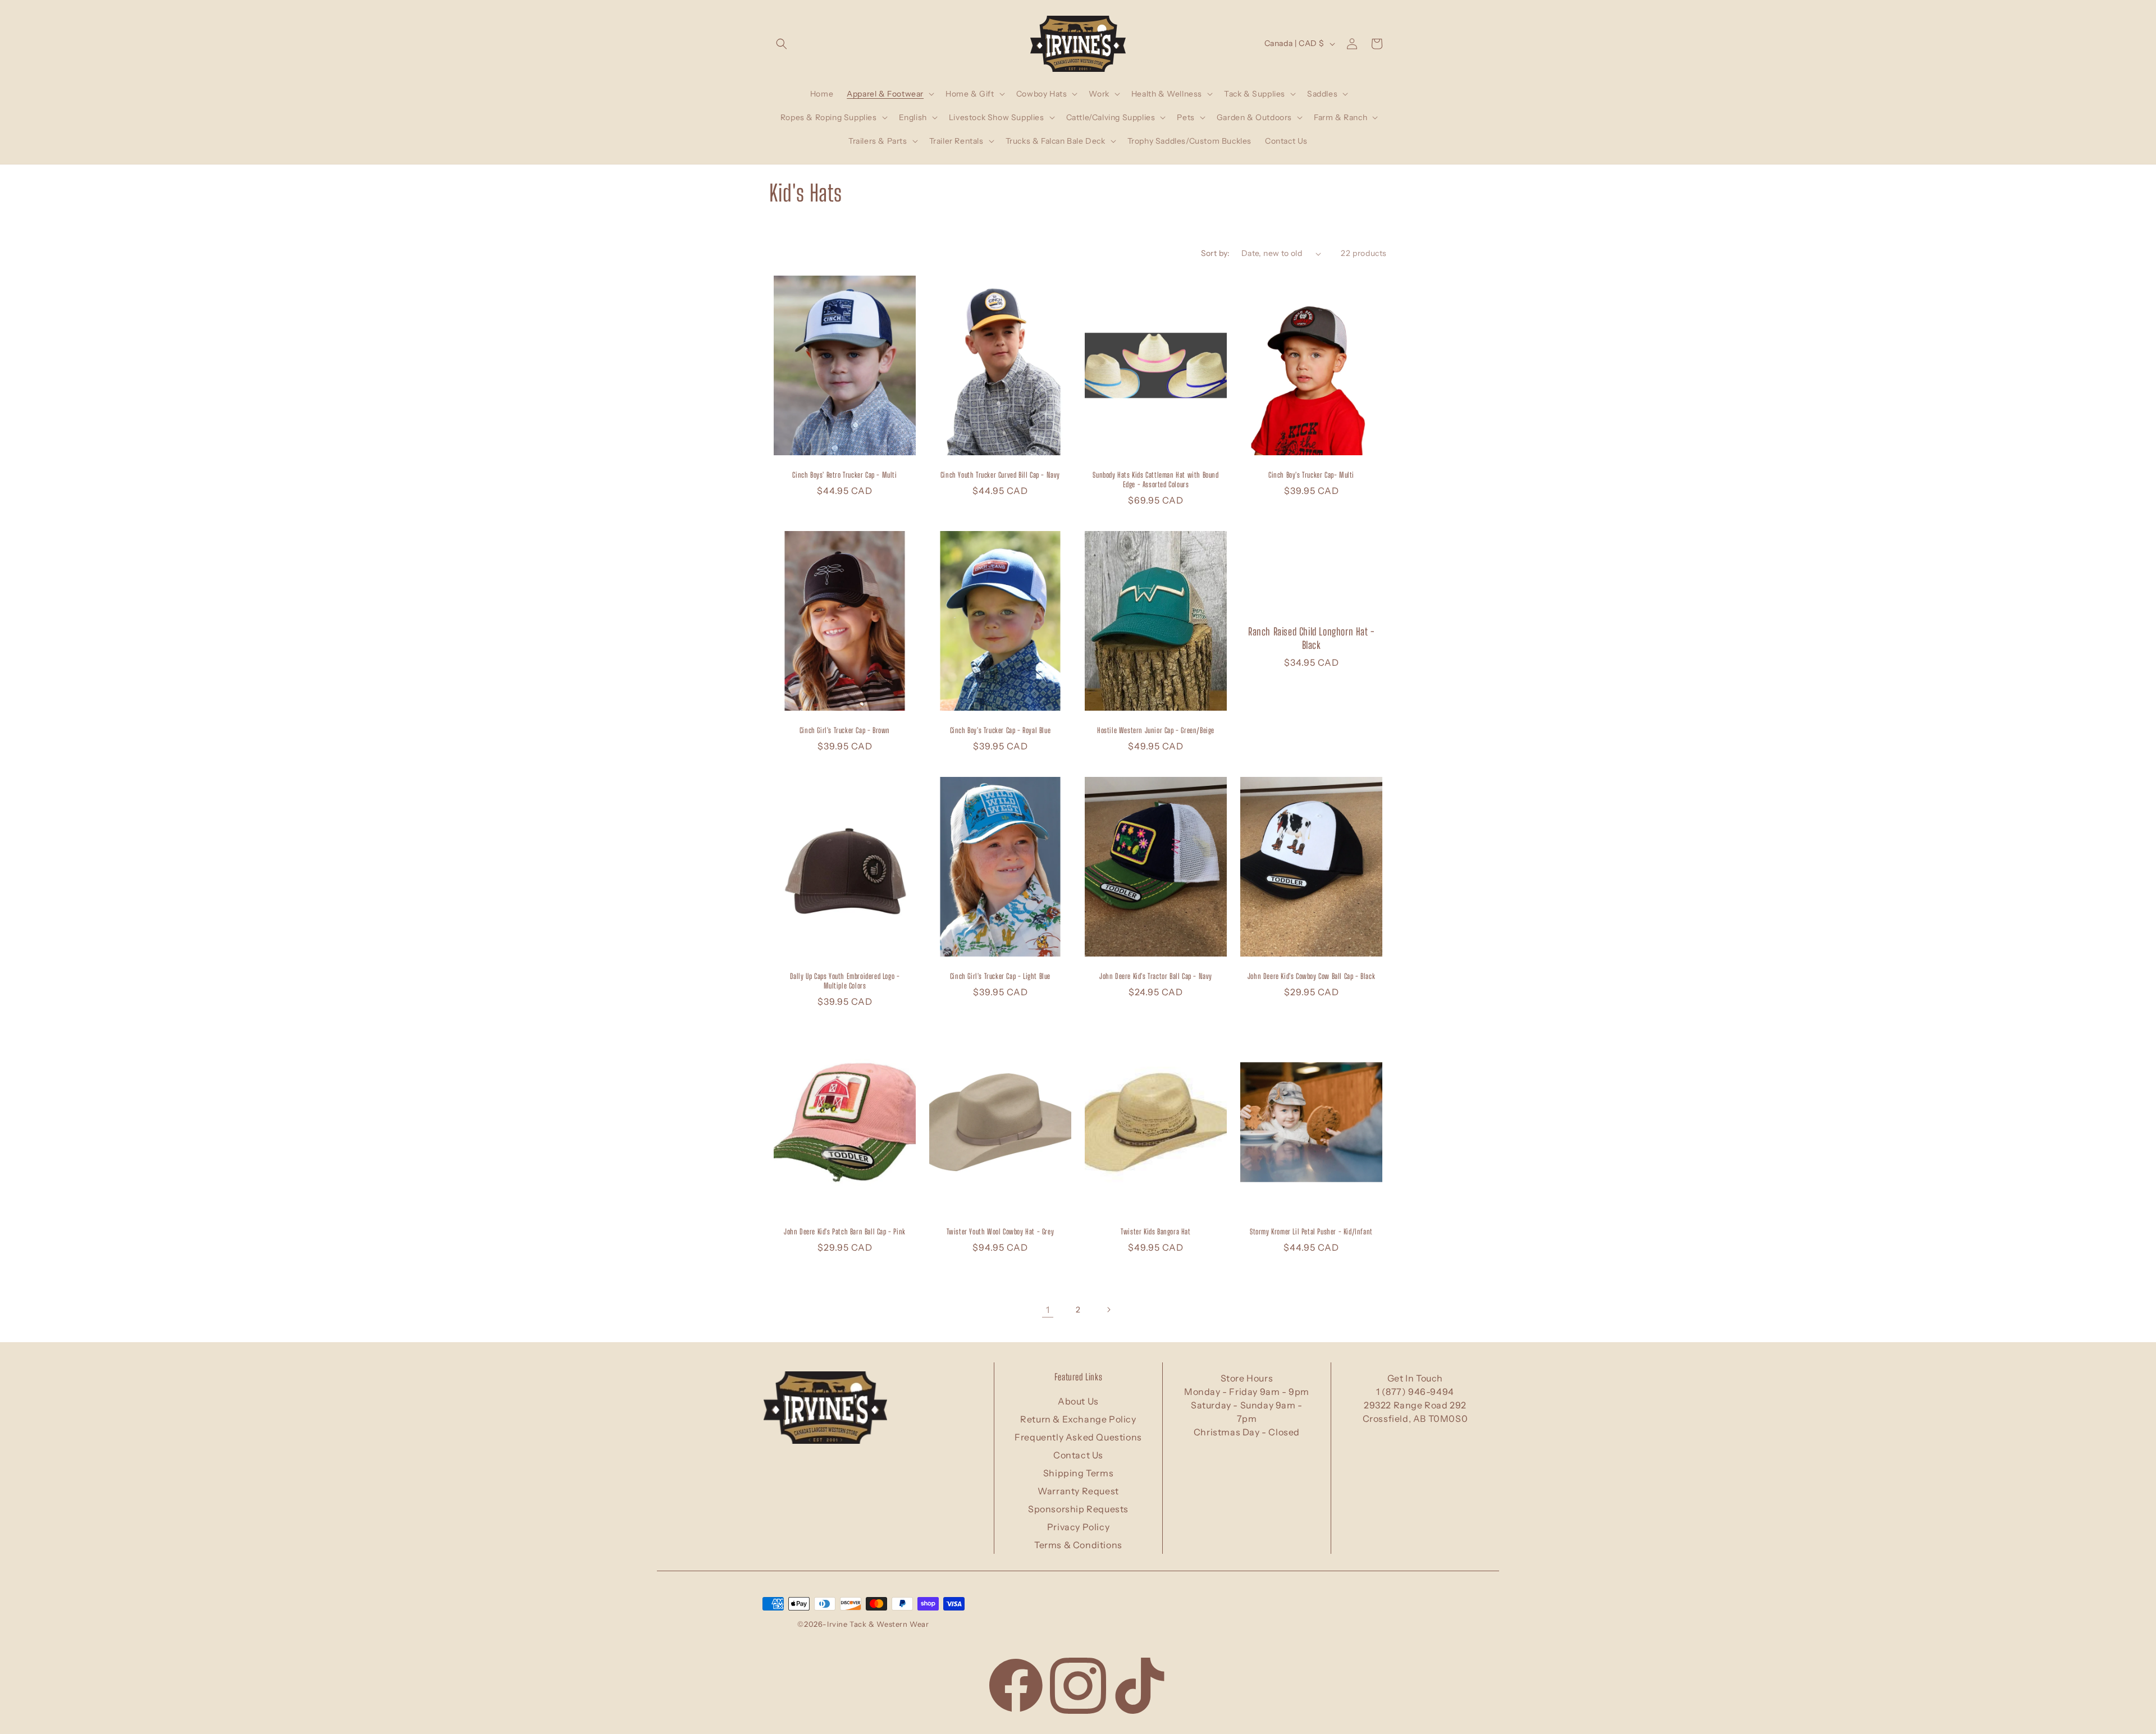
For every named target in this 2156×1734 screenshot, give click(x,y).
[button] (782, 44)
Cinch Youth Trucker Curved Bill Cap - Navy (1000, 475)
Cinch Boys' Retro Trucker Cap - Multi (844, 475)
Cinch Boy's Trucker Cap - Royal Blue (1001, 730)
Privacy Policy (1078, 1527)
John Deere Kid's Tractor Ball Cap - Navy (1156, 976)
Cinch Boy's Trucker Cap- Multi (1311, 475)
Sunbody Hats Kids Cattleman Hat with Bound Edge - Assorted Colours (1155, 480)
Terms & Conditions (1078, 1545)
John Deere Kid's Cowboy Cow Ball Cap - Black (1311, 976)
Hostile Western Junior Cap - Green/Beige (1156, 730)
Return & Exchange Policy (1078, 1419)
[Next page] (1108, 1310)
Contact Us (1078, 1455)
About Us (1078, 1401)
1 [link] (1048, 1310)
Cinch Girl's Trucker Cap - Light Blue (1000, 976)
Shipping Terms (1078, 1473)
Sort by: (1216, 253)
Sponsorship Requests (1078, 1509)
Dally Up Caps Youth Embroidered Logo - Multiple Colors (845, 981)
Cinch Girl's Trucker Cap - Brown (845, 730)
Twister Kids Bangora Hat (1155, 1232)
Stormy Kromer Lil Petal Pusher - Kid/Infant (1311, 1232)
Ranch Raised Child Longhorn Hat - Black (1311, 638)
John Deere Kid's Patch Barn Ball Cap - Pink (845, 1232)
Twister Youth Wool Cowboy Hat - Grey (1001, 1232)
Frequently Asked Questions (1078, 1437)
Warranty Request (1078, 1491)
